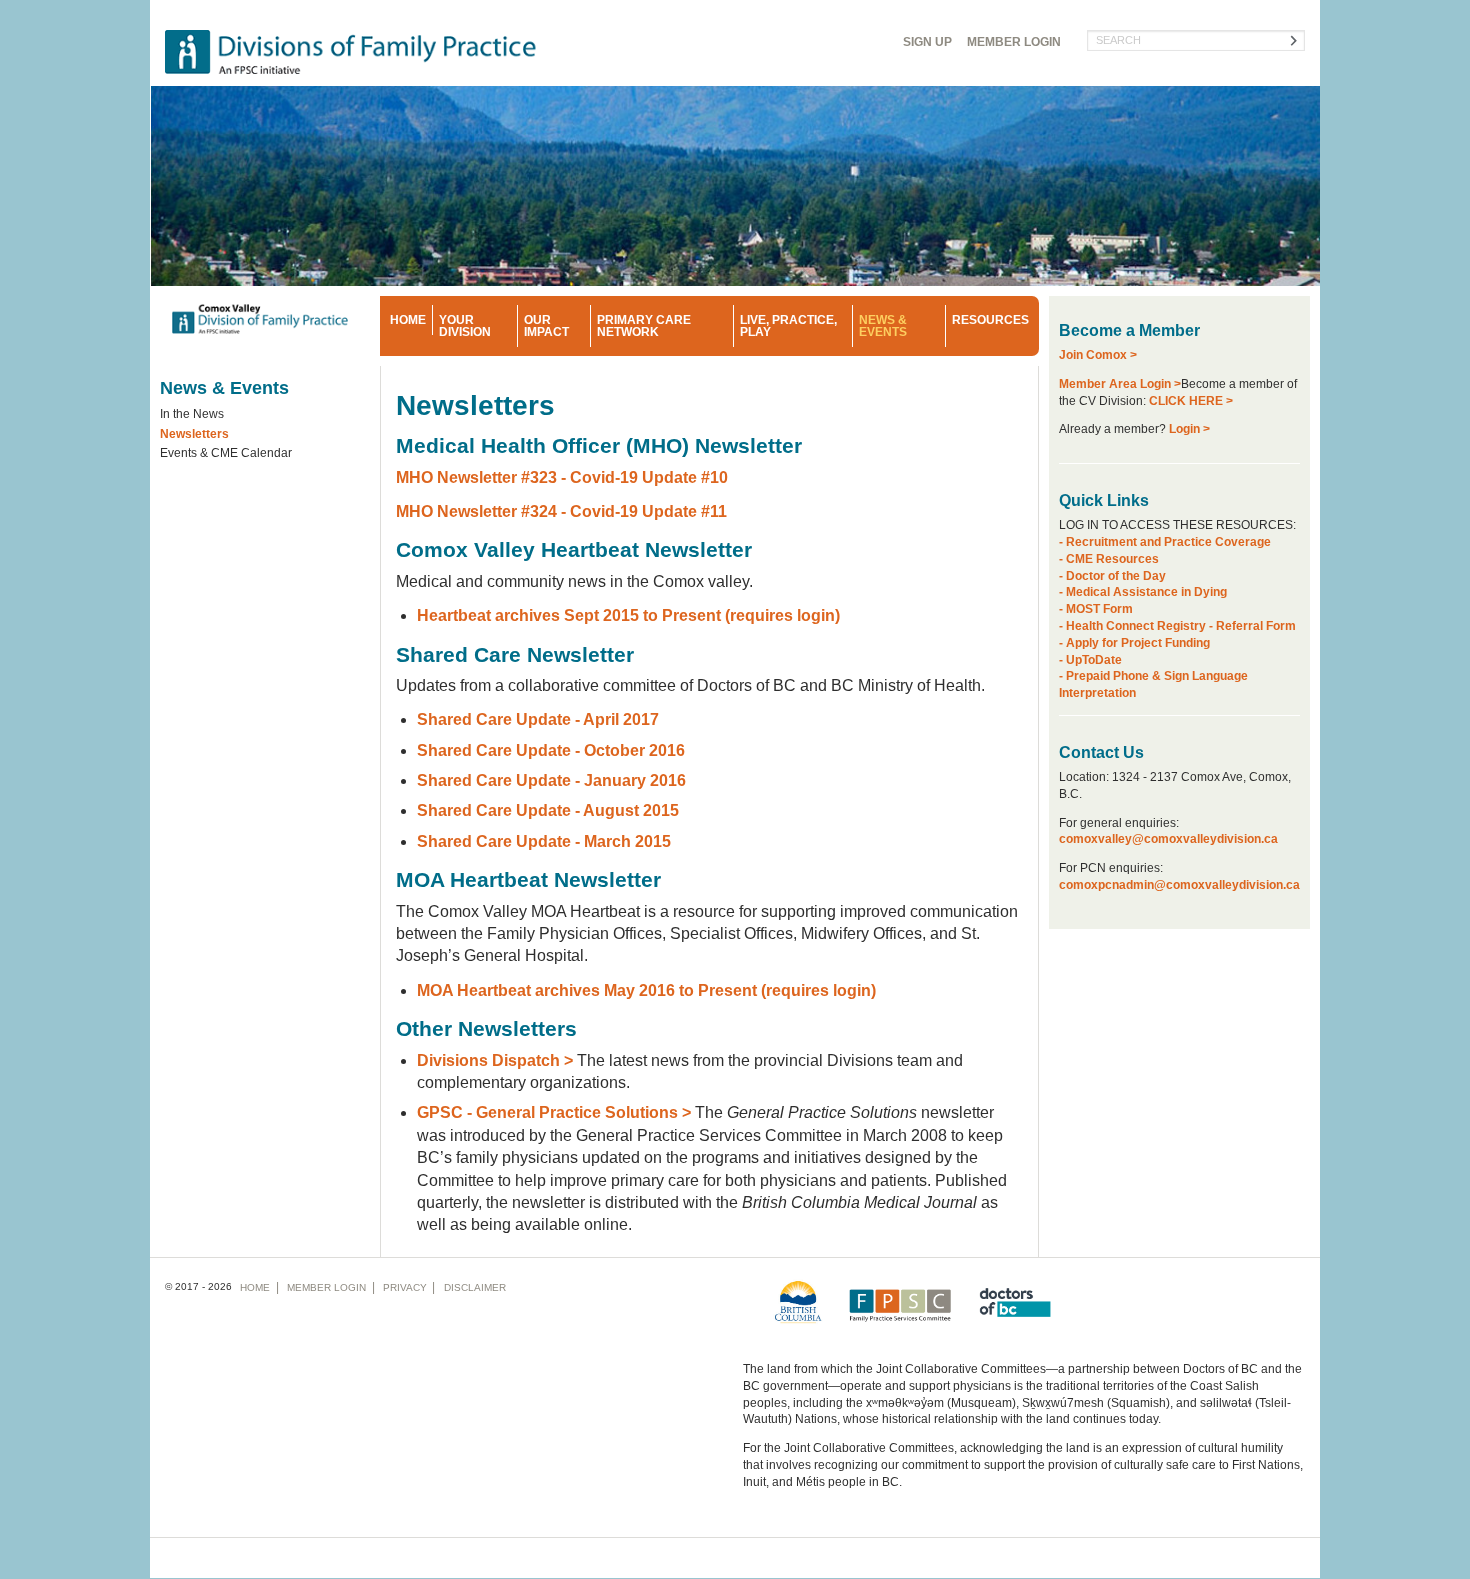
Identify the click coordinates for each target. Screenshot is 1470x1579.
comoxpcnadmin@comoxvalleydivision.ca (1179, 885)
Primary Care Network (644, 326)
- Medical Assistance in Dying (1143, 592)
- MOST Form (1096, 609)
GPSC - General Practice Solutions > (554, 1112)
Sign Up (927, 42)
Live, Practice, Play (788, 326)
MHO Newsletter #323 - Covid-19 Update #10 (562, 477)
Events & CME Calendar (226, 453)
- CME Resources (1109, 559)
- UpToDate (1090, 660)
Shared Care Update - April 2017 (538, 719)
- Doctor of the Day (1112, 576)
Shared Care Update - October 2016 (551, 750)
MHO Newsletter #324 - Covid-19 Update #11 (561, 511)
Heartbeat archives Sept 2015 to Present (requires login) (628, 615)
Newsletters (194, 434)
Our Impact (546, 326)
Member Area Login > (1120, 384)
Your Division (465, 326)
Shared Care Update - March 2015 (544, 841)
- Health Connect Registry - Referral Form (1177, 626)
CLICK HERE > (1191, 401)
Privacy (405, 1287)
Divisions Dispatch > (497, 1060)
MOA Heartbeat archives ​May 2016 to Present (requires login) (646, 990)
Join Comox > (1098, 355)
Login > (1189, 429)
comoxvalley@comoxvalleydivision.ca (1168, 839)
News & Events (883, 326)
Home (408, 320)
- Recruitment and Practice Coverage (1165, 542)
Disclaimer (475, 1287)
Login (1014, 42)
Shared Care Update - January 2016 (551, 780)
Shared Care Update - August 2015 (548, 810)
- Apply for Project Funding (1134, 643)
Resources (990, 320)
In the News (192, 414)
